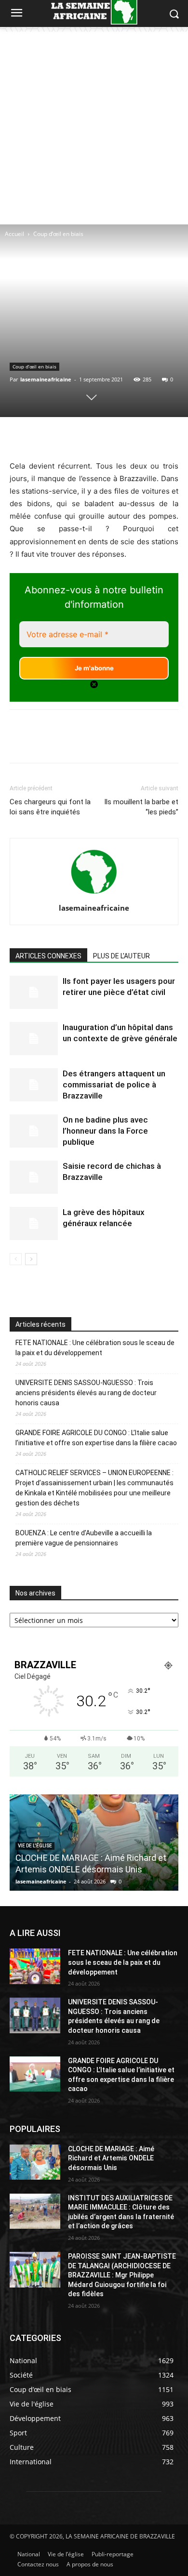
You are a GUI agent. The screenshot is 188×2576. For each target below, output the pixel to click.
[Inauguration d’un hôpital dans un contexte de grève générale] (34, 1039)
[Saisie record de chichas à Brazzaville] (34, 1177)
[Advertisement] (94, 126)
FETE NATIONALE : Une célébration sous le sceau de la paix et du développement (95, 1348)
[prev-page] (16, 1259)
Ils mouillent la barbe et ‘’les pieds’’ (141, 807)
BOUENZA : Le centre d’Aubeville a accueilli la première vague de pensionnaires (84, 1538)
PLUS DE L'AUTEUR (121, 956)
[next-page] (31, 1259)
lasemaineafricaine (46, 379)
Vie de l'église (35, 1846)
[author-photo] (94, 895)
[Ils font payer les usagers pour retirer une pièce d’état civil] (34, 992)
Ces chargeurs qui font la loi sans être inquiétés (50, 807)
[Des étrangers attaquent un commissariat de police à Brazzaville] (34, 1085)
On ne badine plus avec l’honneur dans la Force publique (105, 1131)
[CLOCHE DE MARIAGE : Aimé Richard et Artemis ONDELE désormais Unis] (35, 2162)
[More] (146, 437)
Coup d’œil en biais (58, 234)
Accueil (14, 234)
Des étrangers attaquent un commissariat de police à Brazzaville (114, 1085)
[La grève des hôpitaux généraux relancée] (34, 1223)
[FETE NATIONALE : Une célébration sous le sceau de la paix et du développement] (35, 1966)
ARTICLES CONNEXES (48, 956)
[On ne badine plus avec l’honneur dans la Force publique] (34, 1131)
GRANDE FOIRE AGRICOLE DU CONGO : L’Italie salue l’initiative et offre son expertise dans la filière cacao (96, 1438)
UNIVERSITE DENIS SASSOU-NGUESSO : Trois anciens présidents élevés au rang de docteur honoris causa (86, 1393)
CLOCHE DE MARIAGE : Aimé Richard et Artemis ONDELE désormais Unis (111, 2158)
